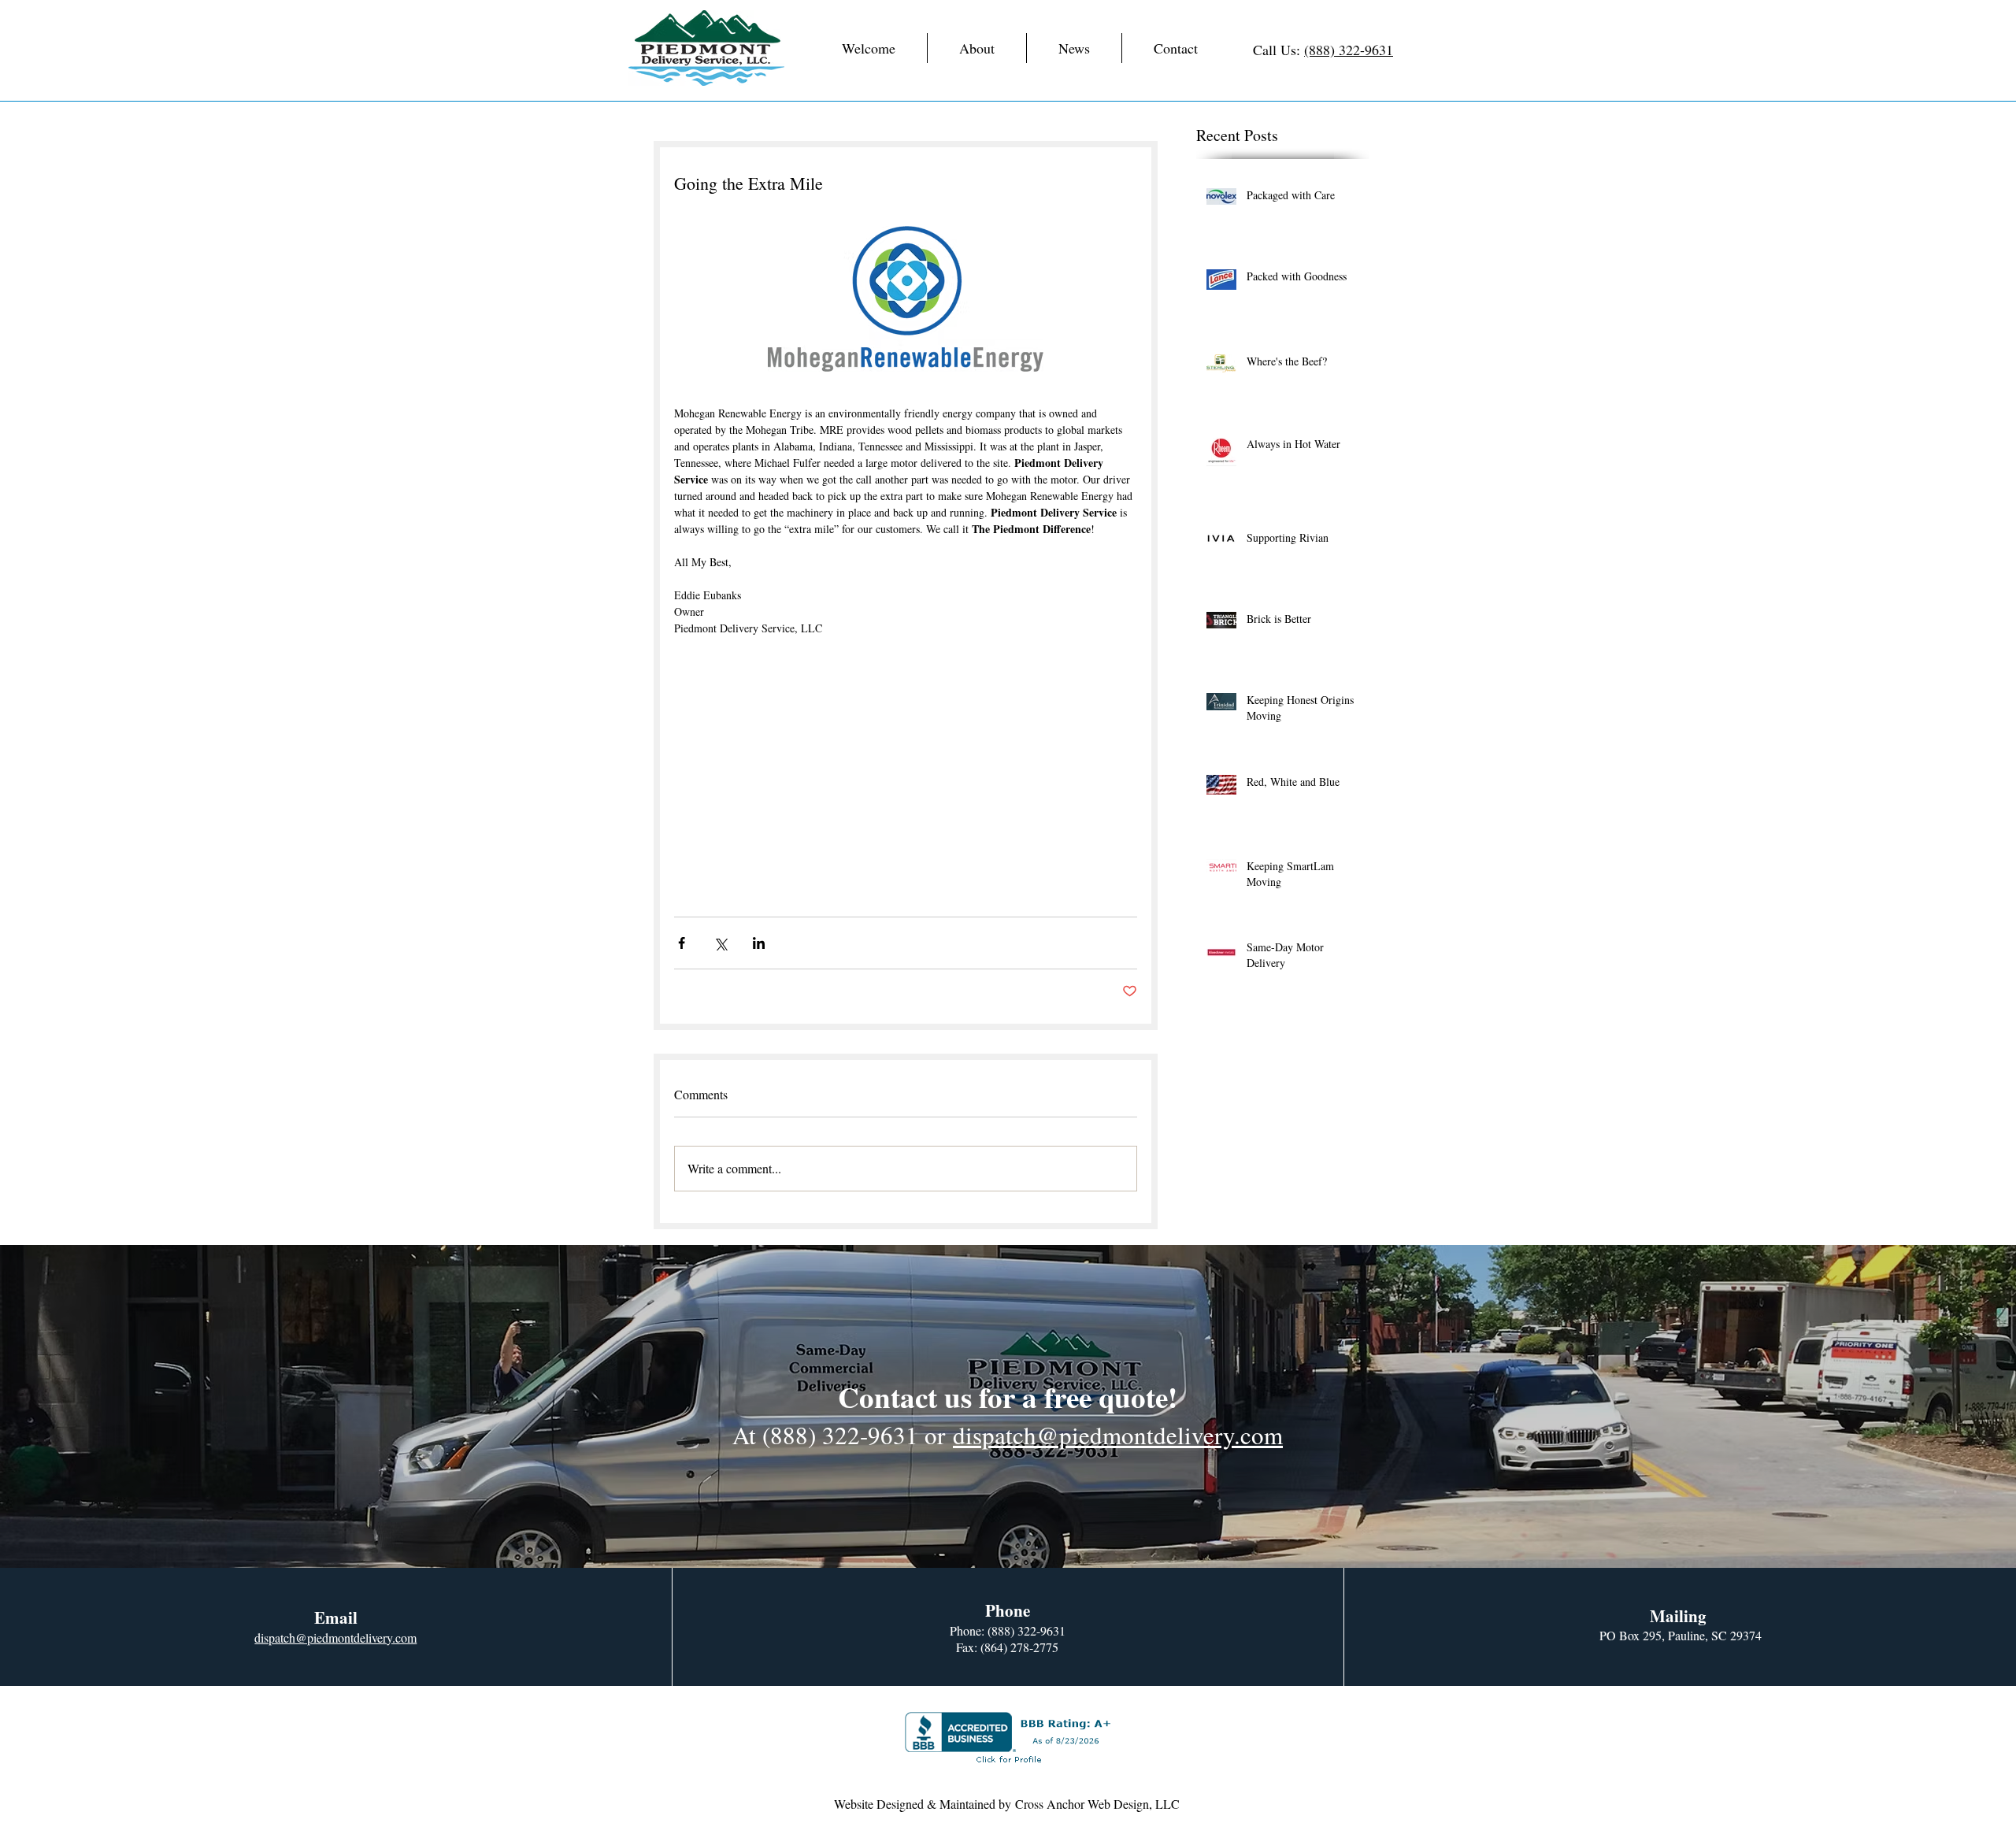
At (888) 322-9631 (825, 1435)
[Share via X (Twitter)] (720, 943)
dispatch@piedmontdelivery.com (1118, 1435)
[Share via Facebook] (682, 943)
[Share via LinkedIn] (759, 943)
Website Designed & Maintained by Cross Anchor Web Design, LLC (1007, 1804)
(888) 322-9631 (1349, 50)
